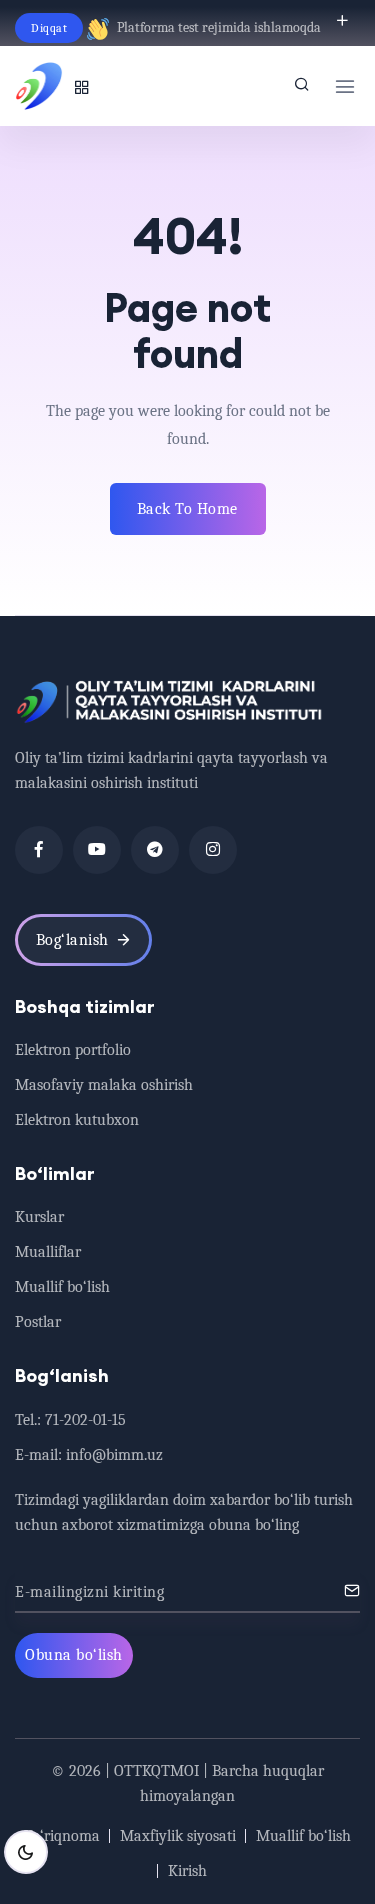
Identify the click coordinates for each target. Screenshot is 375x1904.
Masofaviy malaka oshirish (104, 1085)
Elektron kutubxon (77, 1120)
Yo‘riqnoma (62, 1836)
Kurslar (39, 1217)
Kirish (187, 1871)
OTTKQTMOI (156, 1771)
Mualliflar (48, 1252)
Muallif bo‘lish (62, 1287)
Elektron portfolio (73, 1050)
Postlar (38, 1322)
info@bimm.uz (114, 1455)
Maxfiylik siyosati (178, 1836)
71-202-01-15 (85, 1420)
